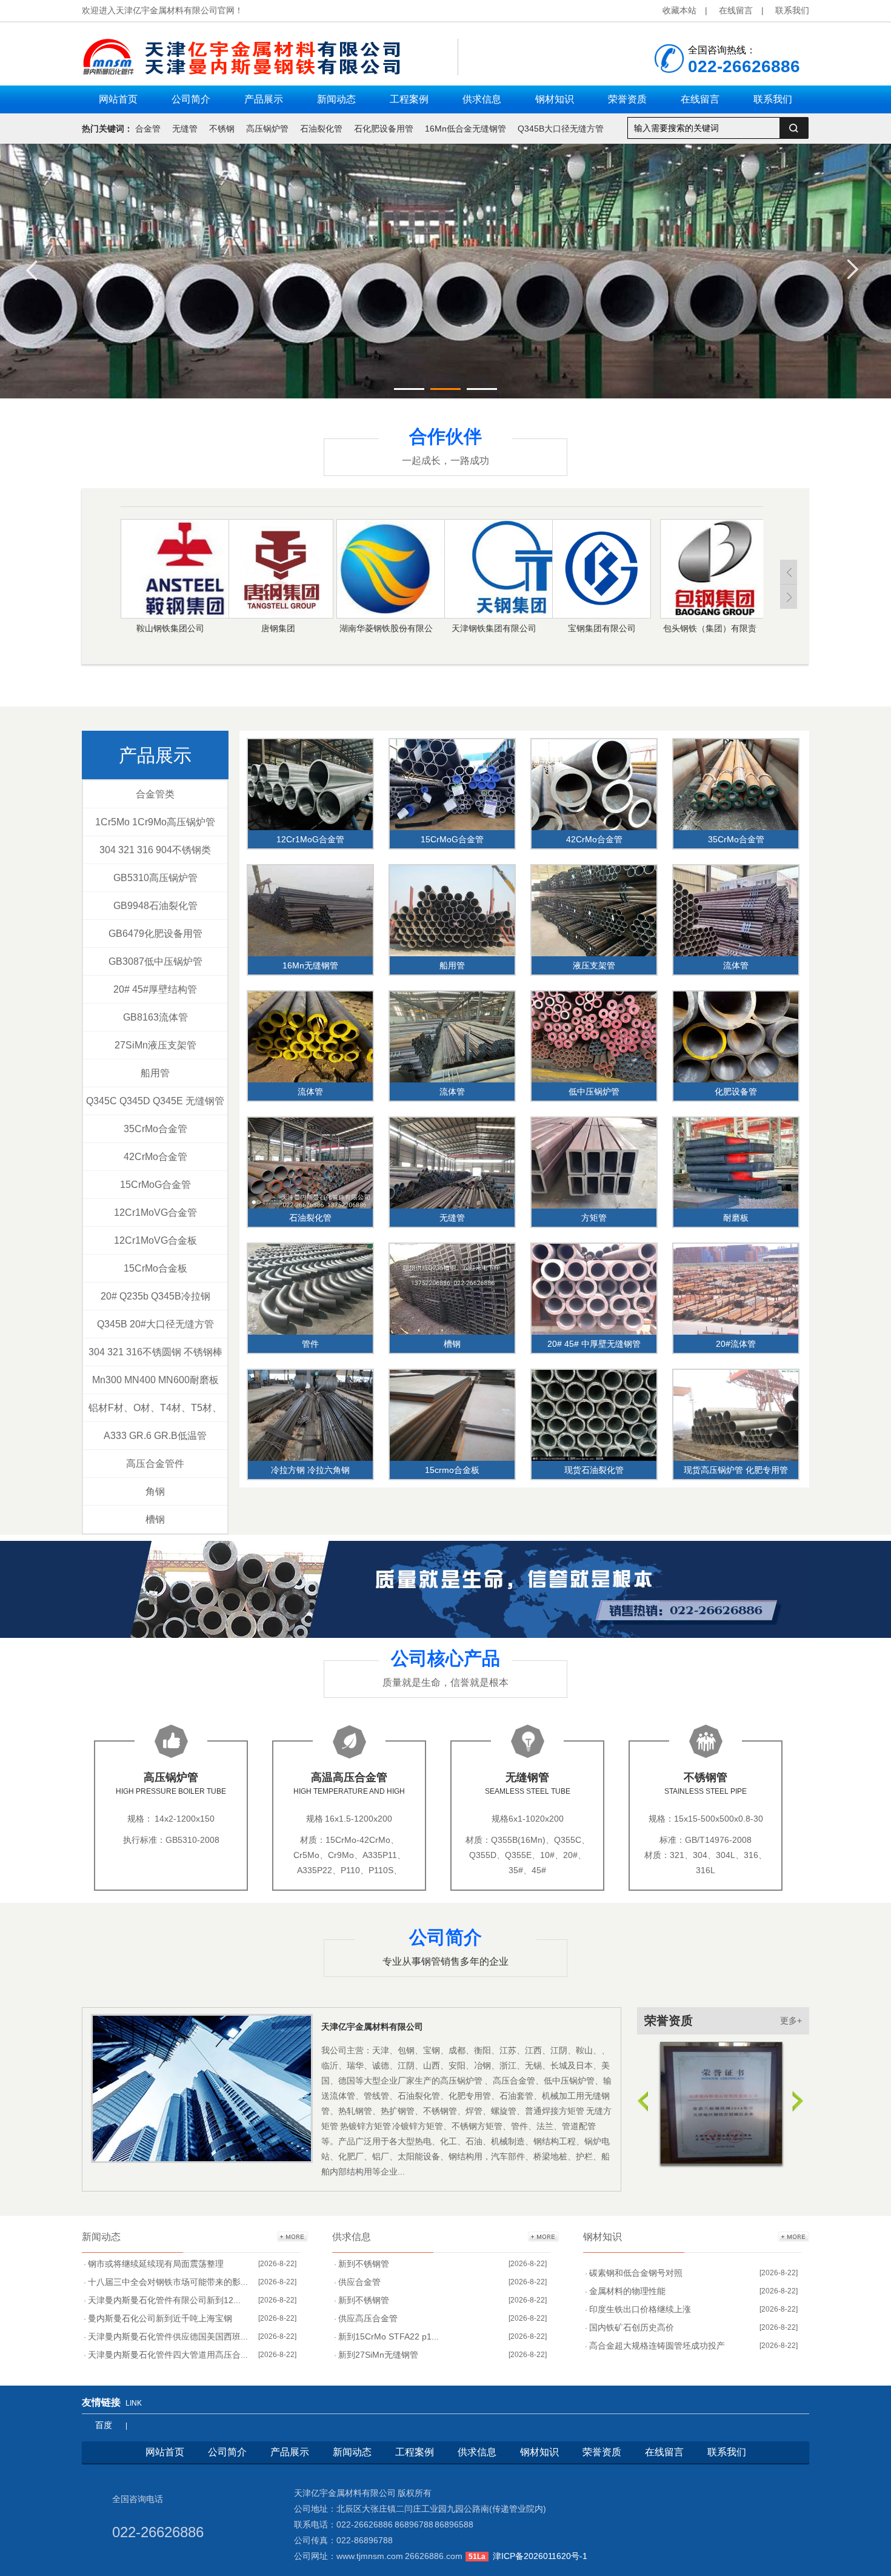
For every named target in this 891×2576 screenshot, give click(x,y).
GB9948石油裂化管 (155, 906)
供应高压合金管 (368, 2318)
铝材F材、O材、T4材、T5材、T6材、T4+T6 (155, 1412)
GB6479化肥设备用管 (155, 934)
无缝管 (185, 129)
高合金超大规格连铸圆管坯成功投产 (657, 2346)
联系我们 (792, 10)
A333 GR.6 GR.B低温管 (155, 1436)
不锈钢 (222, 129)
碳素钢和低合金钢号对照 (636, 2273)
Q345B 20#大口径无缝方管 (155, 1324)
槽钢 (155, 1519)
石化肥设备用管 (384, 129)
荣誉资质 (669, 2021)
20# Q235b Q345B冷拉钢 (155, 1296)
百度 (104, 2425)
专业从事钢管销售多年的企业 (446, 1961)
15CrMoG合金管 (155, 1185)
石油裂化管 (321, 129)
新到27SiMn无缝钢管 (378, 2355)
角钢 (155, 1491)
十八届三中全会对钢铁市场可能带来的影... (168, 2282)
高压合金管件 (155, 1464)
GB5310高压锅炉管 (155, 878)
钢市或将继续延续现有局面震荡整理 (156, 2264)
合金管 (148, 129)
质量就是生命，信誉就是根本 (446, 1682)
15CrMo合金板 (155, 1268)
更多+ (791, 2021)
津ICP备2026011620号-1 (540, 2556)
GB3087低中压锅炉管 (155, 961)
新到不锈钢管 (364, 2264)
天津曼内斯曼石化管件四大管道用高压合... (168, 2355)
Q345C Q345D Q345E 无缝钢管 (155, 1101)
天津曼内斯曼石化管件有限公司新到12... (164, 2300)
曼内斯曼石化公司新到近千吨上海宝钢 (160, 2318)
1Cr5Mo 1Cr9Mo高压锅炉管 (155, 822)
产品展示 (155, 755)
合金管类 (155, 794)
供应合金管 (359, 2282)
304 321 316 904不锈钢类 (155, 850)
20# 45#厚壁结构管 (155, 989)
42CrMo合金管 (155, 1157)
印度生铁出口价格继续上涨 (640, 2309)
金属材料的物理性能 (627, 2291)
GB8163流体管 (155, 1017)
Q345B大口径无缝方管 (561, 129)
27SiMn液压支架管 (155, 1045)
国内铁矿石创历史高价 (632, 2327)
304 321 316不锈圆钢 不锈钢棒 (155, 1352)
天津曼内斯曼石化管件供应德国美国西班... (168, 2336)
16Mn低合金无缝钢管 (466, 129)
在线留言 (736, 10)
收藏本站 (679, 10)
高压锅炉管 (267, 129)
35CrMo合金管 (155, 1129)
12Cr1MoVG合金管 (155, 1213)
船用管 (155, 1073)
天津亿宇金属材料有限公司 (372, 2027)
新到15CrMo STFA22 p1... (389, 2336)
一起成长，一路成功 (446, 461)
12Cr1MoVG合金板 (155, 1240)
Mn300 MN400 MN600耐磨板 (155, 1380)
